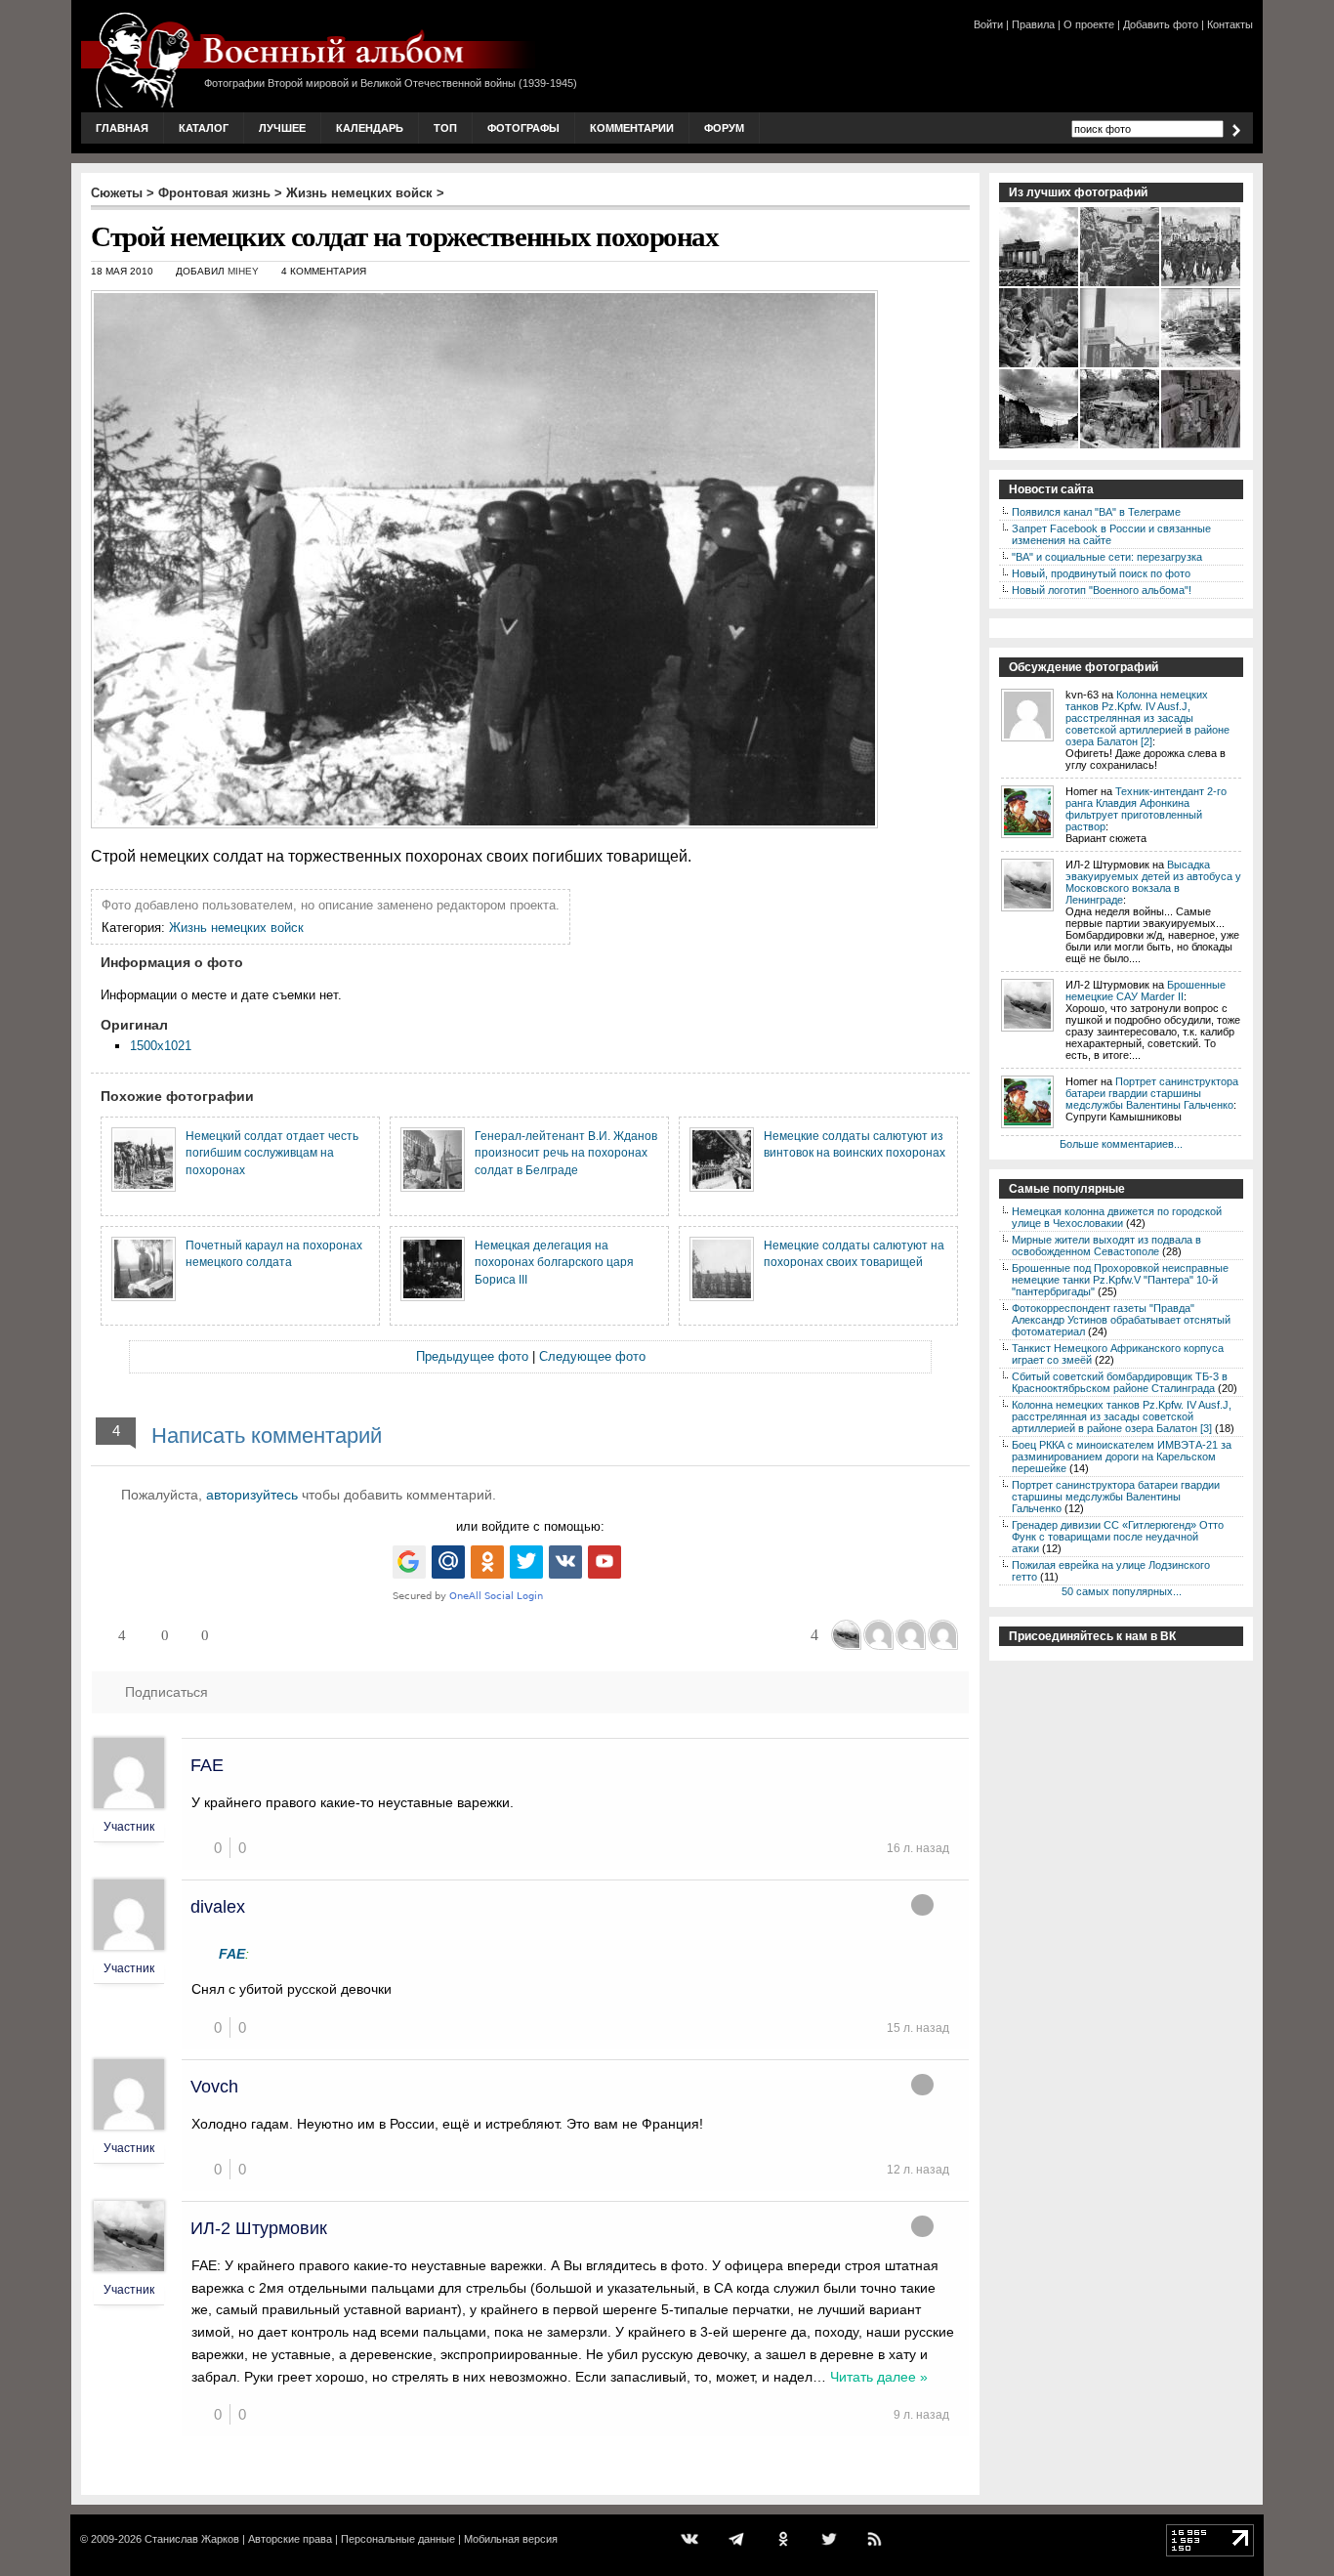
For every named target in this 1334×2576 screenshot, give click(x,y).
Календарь (370, 128)
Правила (1033, 24)
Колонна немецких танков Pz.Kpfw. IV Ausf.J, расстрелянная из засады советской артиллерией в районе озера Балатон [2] (1147, 718)
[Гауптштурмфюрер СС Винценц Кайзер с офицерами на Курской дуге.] (1121, 284)
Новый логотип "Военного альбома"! (1102, 590)
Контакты (1230, 24)
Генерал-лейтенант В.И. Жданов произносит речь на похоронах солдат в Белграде (566, 1153)
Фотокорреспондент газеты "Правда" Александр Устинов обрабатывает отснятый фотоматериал (1121, 1320)
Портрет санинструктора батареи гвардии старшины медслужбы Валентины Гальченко (1152, 1093)
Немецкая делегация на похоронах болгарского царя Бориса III (554, 1262)
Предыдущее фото (472, 1356)
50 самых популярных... (1122, 1591)
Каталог (204, 128)
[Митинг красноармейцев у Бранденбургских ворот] (1040, 284)
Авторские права (290, 2539)
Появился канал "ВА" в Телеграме (1096, 512)
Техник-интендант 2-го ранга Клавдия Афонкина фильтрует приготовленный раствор (1146, 809)
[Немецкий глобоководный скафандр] (1202, 446)
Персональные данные (398, 2539)
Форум (724, 128)
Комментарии (632, 128)
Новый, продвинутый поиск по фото (1101, 573)
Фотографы (523, 128)
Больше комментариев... (1121, 1144)
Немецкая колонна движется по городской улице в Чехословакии (1117, 1217)
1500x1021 (161, 1046)
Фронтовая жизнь (214, 193)
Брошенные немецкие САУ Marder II (1146, 991)
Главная (122, 128)
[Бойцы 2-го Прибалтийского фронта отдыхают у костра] (1040, 365)
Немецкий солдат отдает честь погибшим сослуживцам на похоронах (272, 1153)
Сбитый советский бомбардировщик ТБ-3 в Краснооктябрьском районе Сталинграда (1120, 1382)
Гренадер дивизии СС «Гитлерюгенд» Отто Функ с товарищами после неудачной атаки (1118, 1537)
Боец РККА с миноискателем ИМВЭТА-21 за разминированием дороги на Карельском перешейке (1122, 1457)
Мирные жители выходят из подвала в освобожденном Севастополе (1106, 1246)
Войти (988, 24)
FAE (207, 1765)
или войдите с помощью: (530, 1526)
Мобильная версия (511, 2539)
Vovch (214, 2087)
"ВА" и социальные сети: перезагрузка (1107, 557)
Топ (445, 128)
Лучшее (282, 128)
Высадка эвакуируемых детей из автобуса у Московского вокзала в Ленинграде (1153, 882)
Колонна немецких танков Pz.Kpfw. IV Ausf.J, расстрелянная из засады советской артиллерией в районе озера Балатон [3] (1122, 1416)
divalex (218, 1907)
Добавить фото (1161, 24)
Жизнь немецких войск (359, 193)
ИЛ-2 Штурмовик (259, 2228)
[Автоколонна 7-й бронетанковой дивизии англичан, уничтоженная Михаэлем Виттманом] (1202, 365)
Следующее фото (592, 1356)
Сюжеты (117, 193)
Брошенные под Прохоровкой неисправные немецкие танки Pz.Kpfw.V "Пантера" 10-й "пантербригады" (1120, 1280)
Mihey (243, 271)
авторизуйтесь (252, 1495)
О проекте (1089, 24)
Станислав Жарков (192, 2539)
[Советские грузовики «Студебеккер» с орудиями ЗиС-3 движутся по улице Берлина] (1040, 446)
